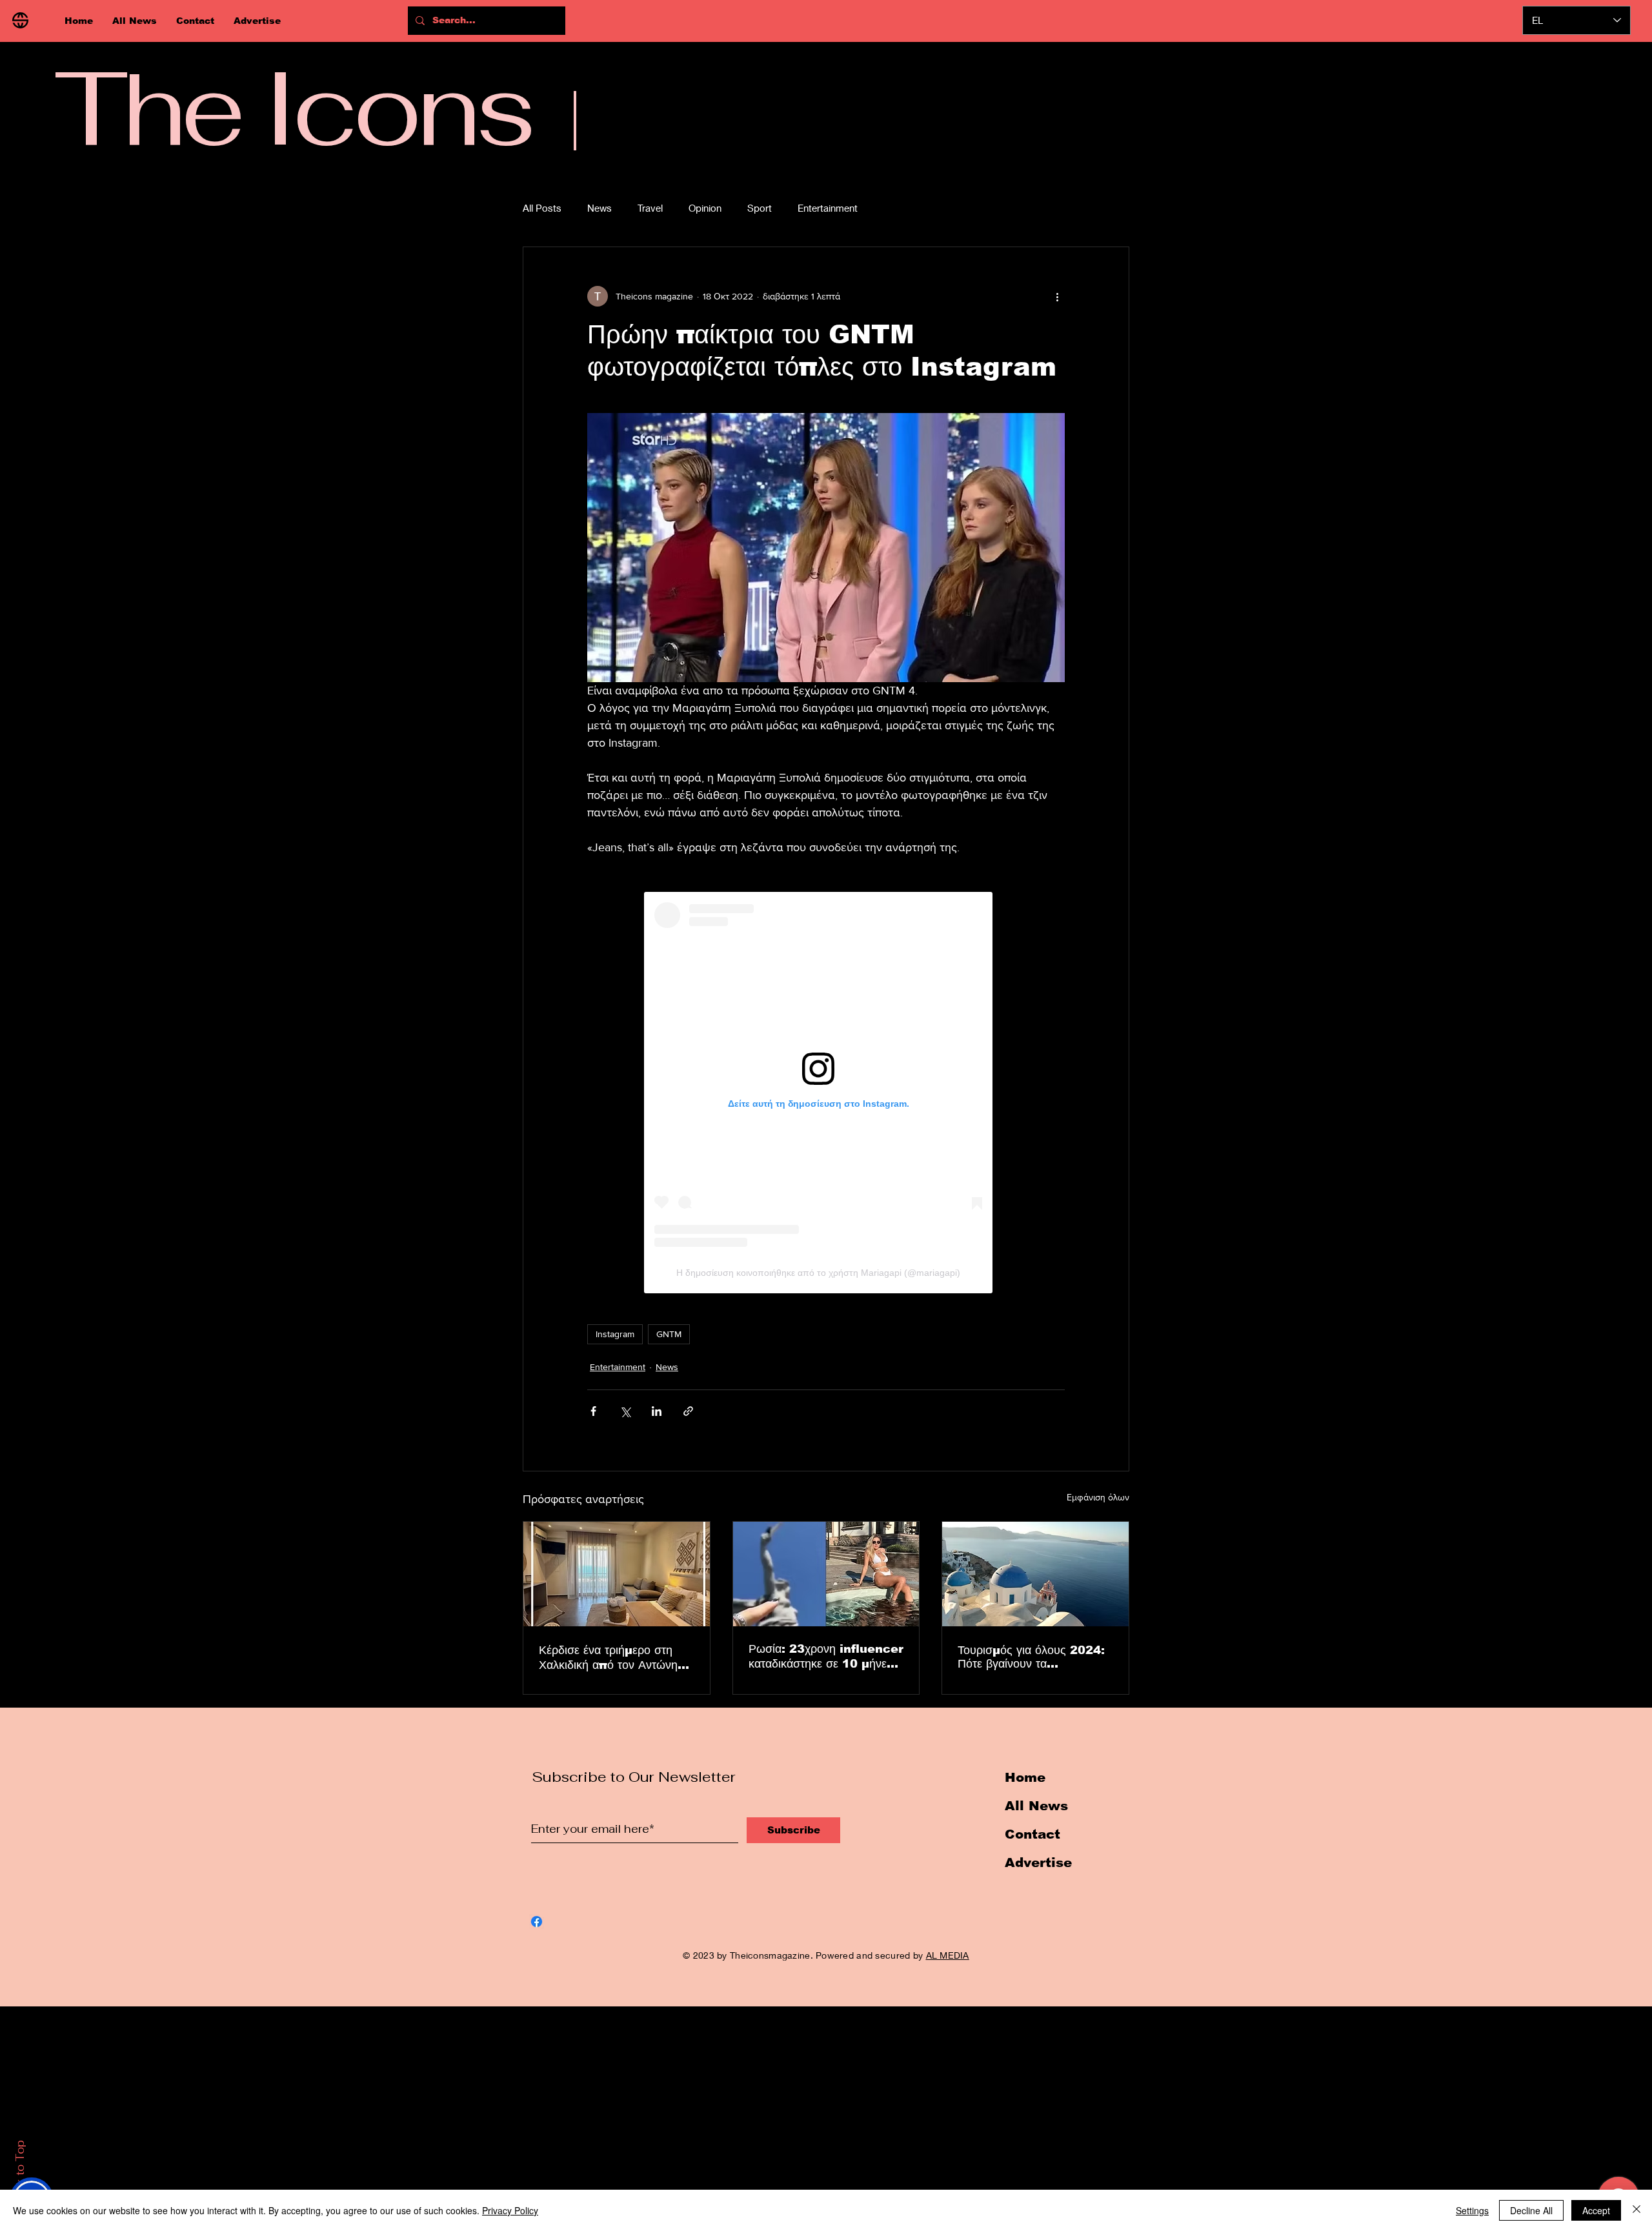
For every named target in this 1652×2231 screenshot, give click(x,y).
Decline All (1531, 2210)
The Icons (293, 108)
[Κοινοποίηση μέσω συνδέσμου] (688, 1411)
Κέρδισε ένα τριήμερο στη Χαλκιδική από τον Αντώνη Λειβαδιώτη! (608, 1658)
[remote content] (826, 1093)
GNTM (669, 1334)
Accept (1596, 2210)
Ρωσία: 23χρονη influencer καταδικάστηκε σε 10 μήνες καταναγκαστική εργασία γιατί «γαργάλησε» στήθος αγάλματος (826, 1657)
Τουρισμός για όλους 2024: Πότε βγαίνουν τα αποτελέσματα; (1031, 1657)
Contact (1032, 1834)
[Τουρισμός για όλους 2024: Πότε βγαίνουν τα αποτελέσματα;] (1035, 1574)
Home (1025, 1777)
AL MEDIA (948, 1955)
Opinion (705, 208)
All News (1036, 1806)
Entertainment (828, 208)
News (599, 208)
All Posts (542, 208)
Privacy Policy (510, 2210)
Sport (760, 208)
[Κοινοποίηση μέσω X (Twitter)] (625, 1411)
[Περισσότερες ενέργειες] (1057, 296)
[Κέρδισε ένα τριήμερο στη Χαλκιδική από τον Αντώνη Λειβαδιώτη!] (617, 1574)
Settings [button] (1472, 2210)
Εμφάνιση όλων (1098, 1497)
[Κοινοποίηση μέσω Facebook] (593, 1411)
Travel (650, 208)
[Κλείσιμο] (1637, 2210)
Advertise (1038, 1863)
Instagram (615, 1334)
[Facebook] (537, 1922)
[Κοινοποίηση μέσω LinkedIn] (657, 1411)
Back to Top (20, 2174)
